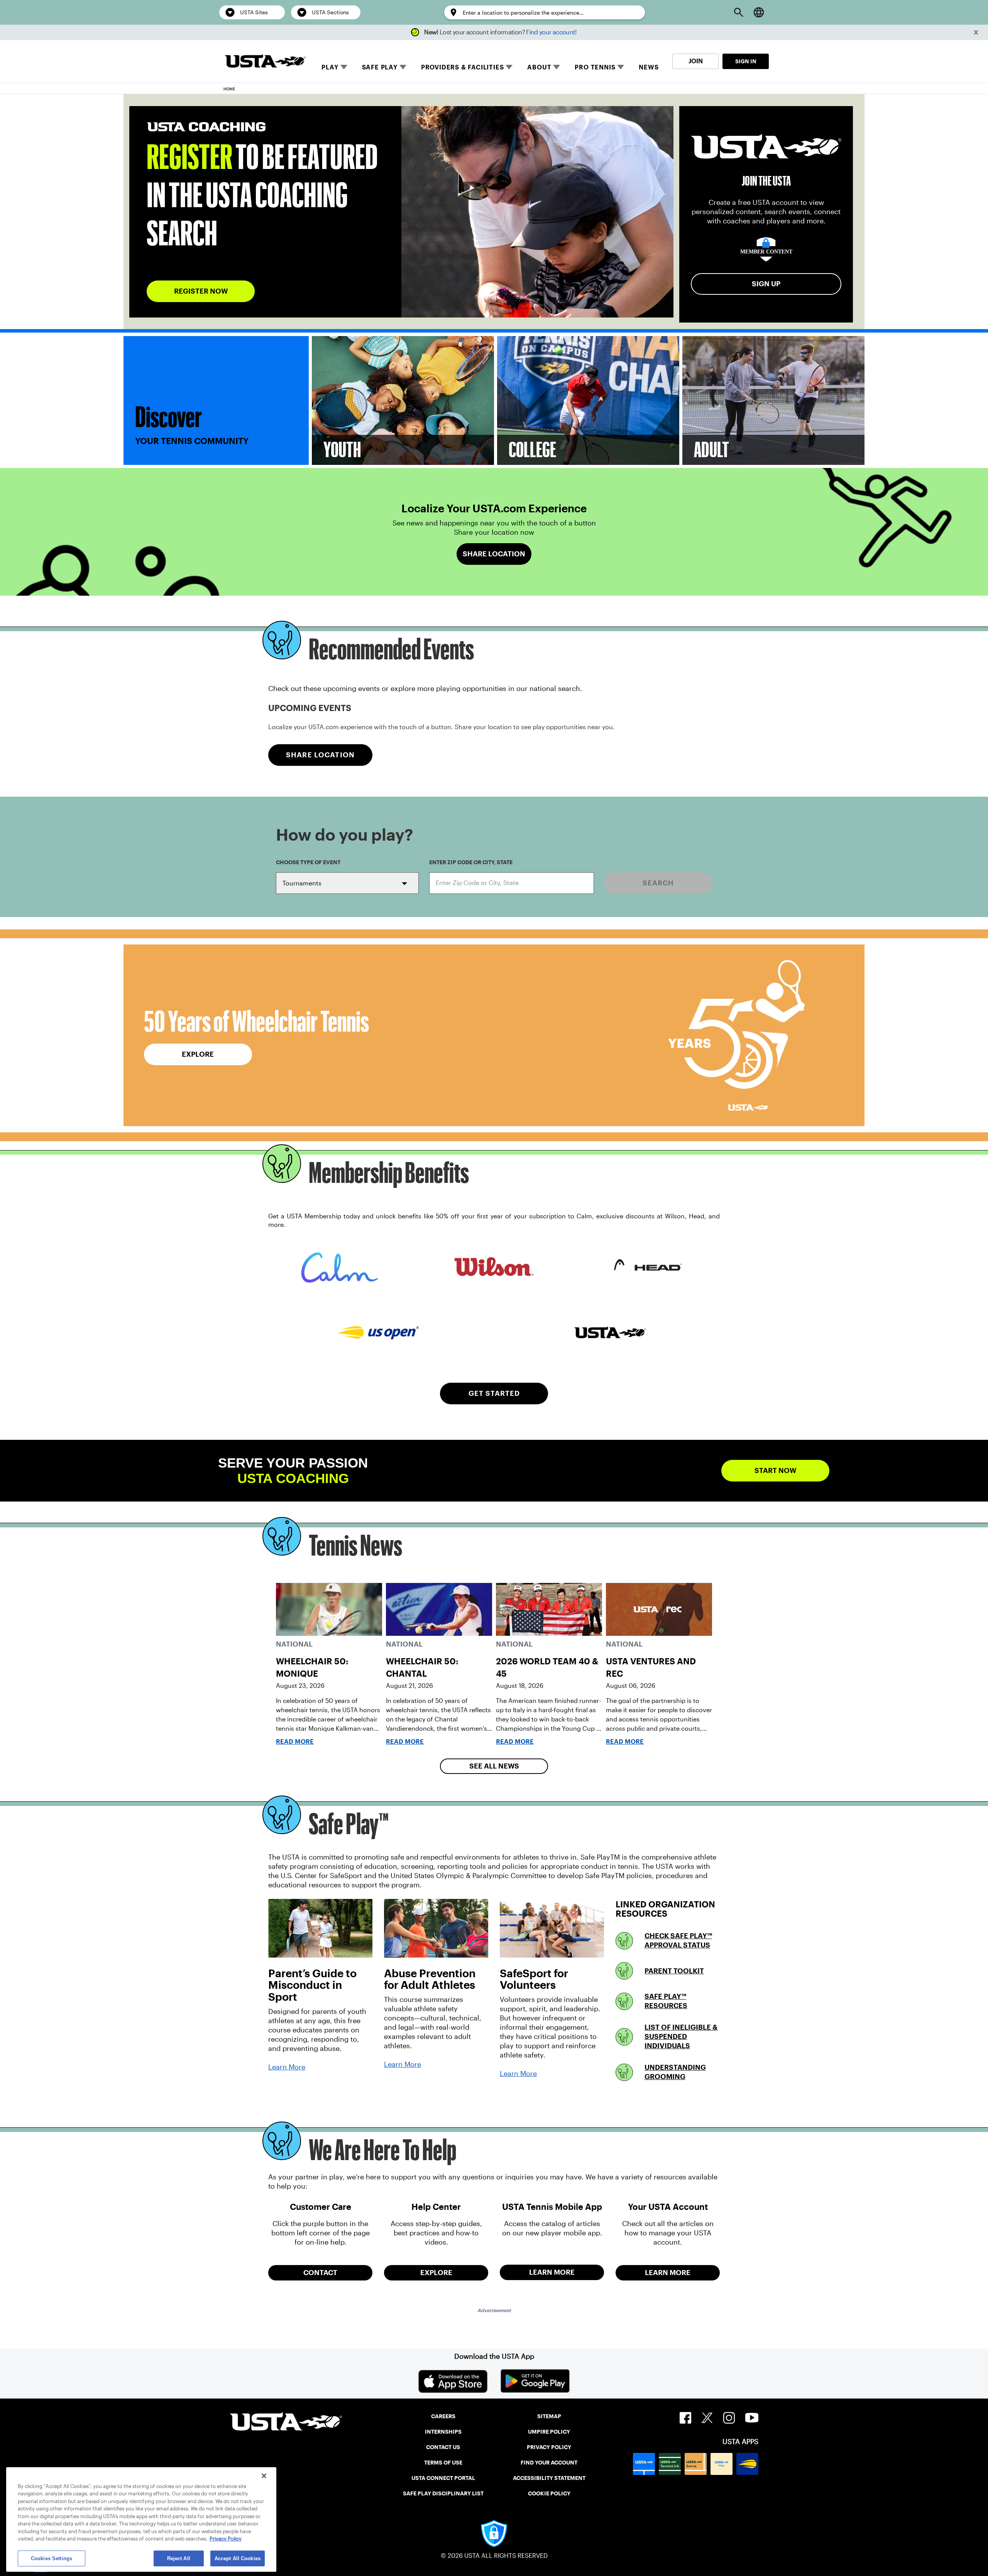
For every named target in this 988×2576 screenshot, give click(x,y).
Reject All (179, 2558)
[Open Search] (739, 12)
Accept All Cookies (238, 2558)
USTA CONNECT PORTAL (443, 2478)
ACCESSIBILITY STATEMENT (549, 2478)
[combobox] (512, 883)
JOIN (696, 61)
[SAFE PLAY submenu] (403, 67)
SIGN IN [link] (746, 61)
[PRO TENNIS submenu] (621, 67)
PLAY (330, 67)
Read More (295, 1742)
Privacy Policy (226, 2539)
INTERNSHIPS (443, 2432)
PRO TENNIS (595, 67)
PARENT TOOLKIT (674, 1971)
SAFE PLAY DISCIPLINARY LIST (443, 2493)
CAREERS (443, 2416)
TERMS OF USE (443, 2463)
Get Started (494, 1393)
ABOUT (539, 67)
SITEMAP (549, 2416)
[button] (976, 33)
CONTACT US (443, 2447)
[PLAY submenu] (344, 67)
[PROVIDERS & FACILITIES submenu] (509, 67)
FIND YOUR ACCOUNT (549, 2463)
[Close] (264, 2476)
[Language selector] (759, 12)
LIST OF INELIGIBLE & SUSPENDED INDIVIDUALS (681, 2036)
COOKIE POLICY (549, 2493)
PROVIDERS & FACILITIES (463, 67)
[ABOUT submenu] (557, 67)
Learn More (287, 2067)
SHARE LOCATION (320, 755)
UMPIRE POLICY (549, 2432)
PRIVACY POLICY (549, 2447)
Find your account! (551, 32)
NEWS (649, 67)
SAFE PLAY (380, 67)
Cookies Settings (52, 2558)
